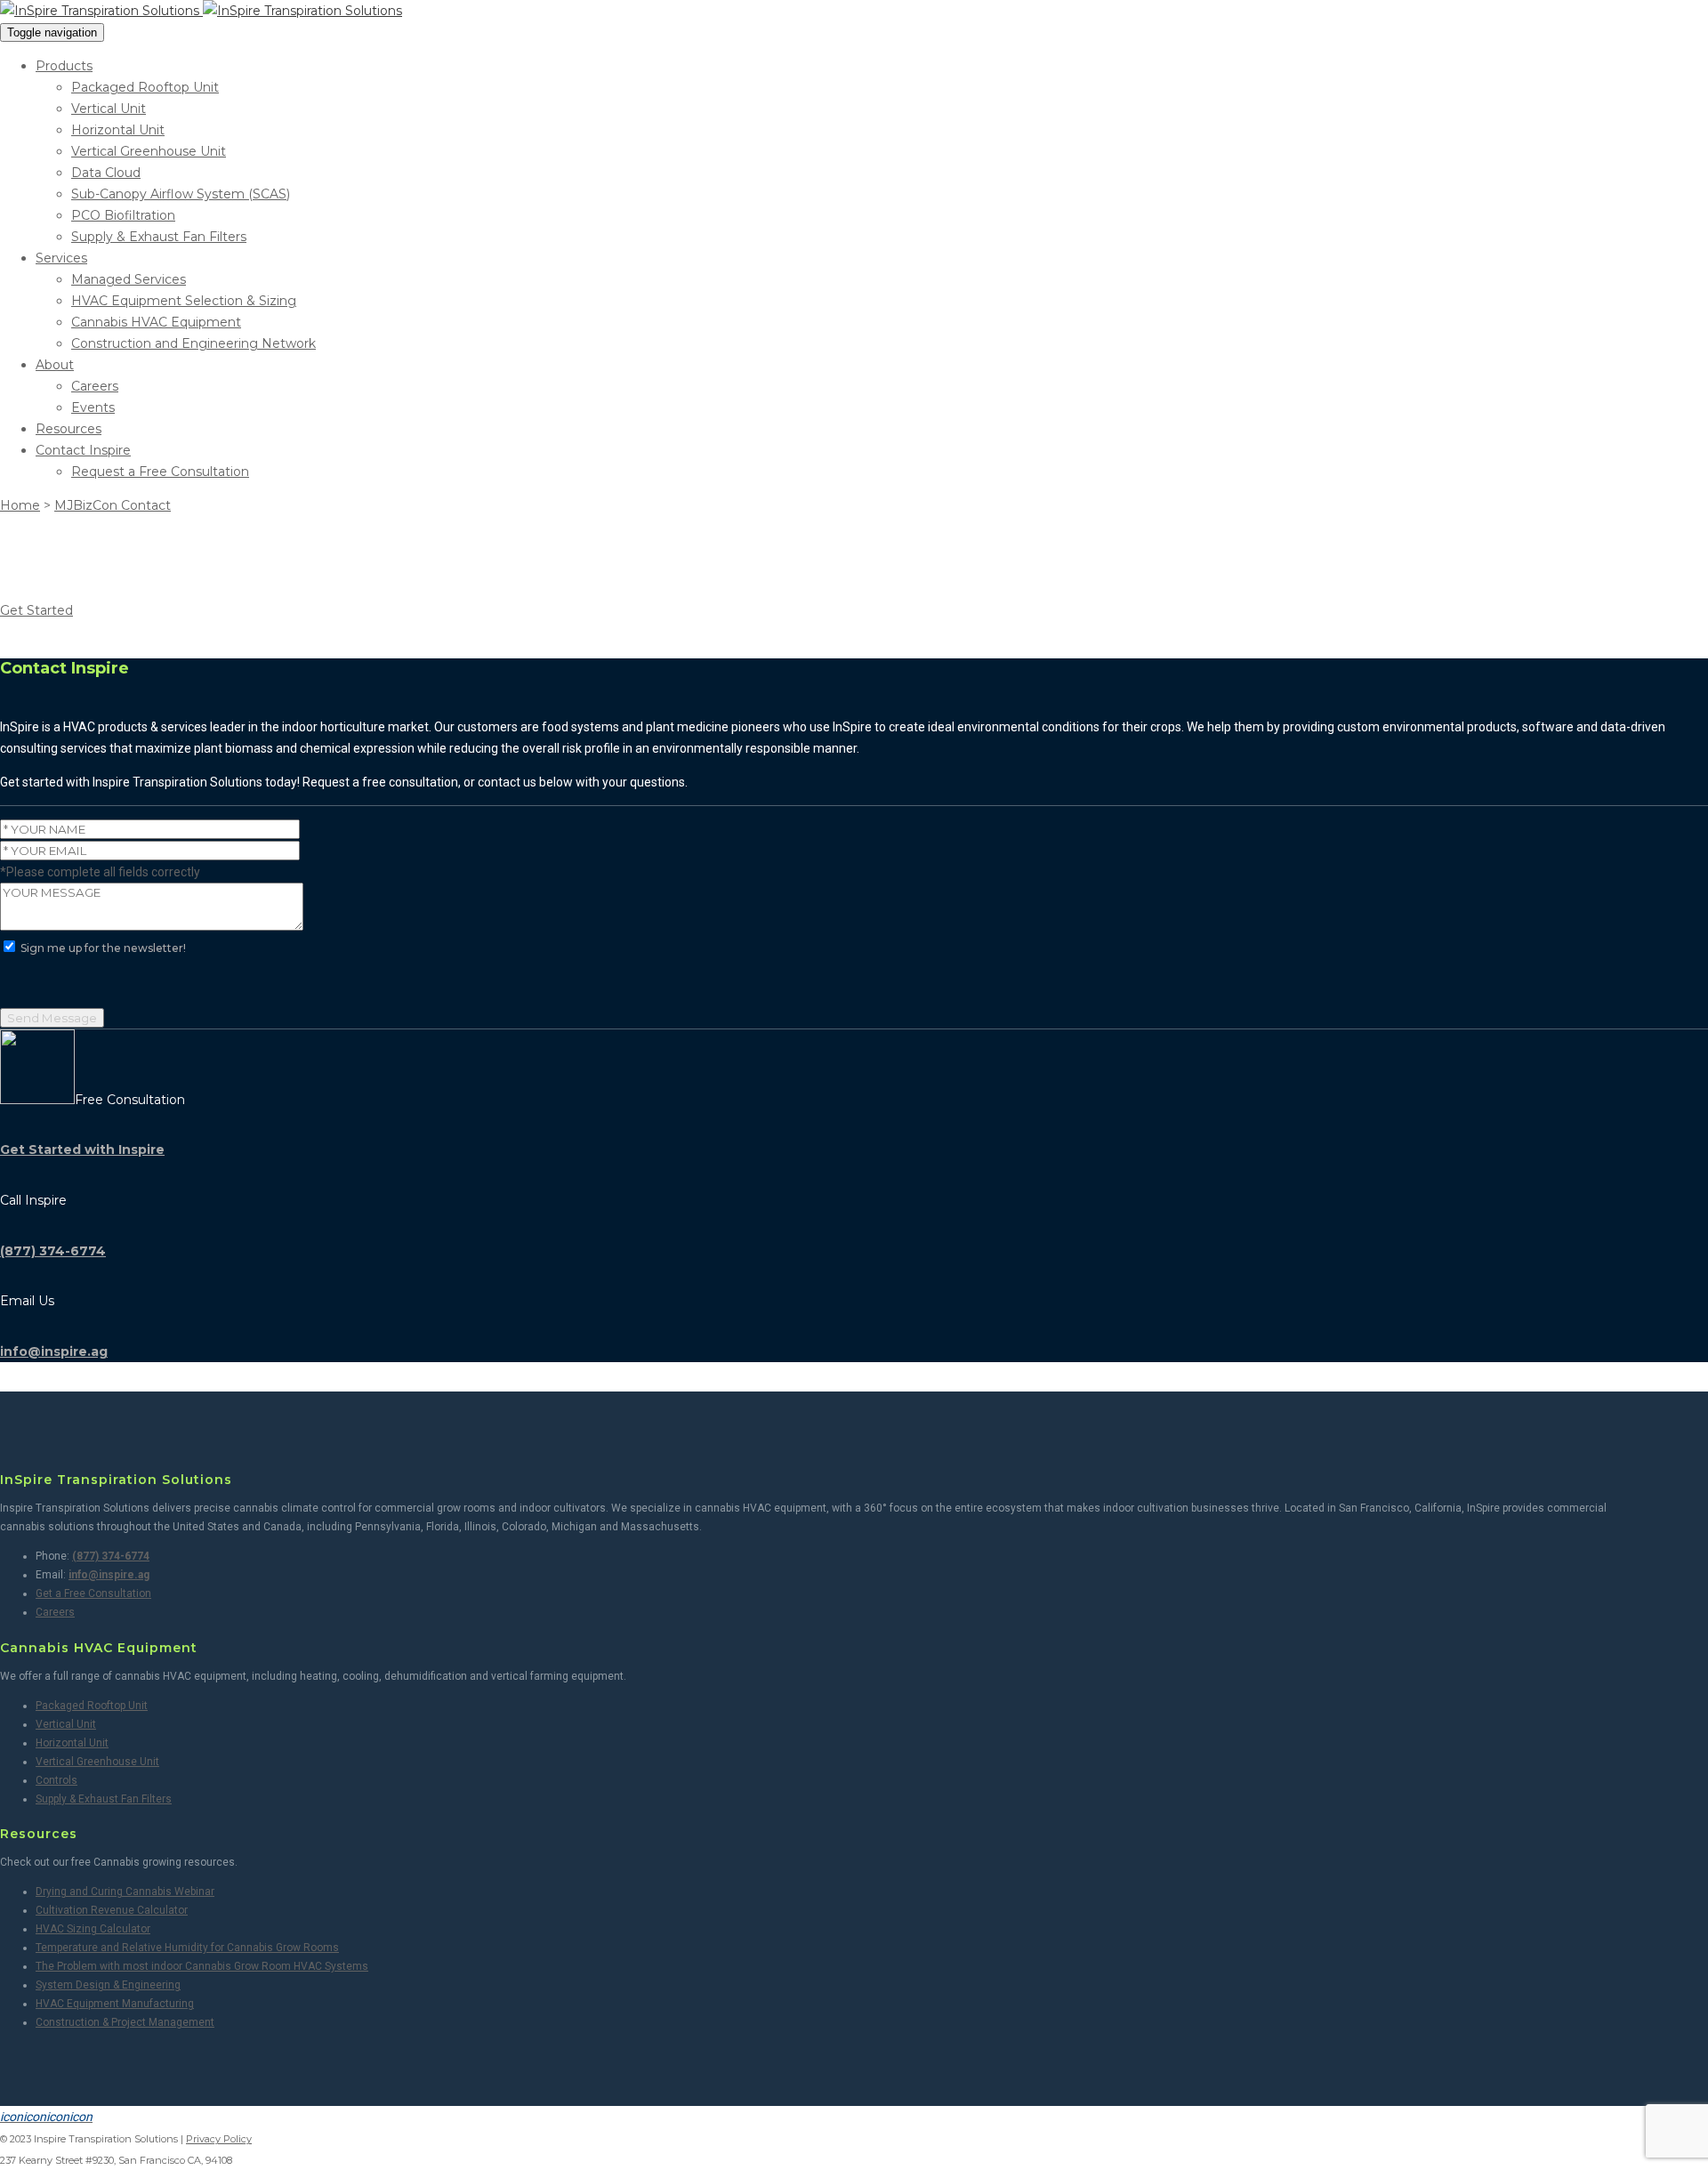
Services (61, 258)
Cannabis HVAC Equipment (156, 322)
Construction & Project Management (125, 2022)
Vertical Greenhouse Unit (149, 151)
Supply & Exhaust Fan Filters (159, 237)
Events (93, 407)
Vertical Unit (109, 109)
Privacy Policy (219, 2139)
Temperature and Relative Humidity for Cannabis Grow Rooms (187, 1948)
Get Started (36, 610)
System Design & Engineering (108, 1985)
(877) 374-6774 (53, 1251)
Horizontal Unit (118, 130)
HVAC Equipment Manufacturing (115, 2004)
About (55, 365)
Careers (95, 386)
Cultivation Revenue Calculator (112, 1910)
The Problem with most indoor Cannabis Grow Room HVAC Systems (202, 1966)
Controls (56, 1780)
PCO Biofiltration (123, 215)
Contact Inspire (83, 450)
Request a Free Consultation (160, 472)
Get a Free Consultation (93, 1593)
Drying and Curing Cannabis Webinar (125, 1892)
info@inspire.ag (54, 1351)
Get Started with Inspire (82, 1150)
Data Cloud (106, 173)
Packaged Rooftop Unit (145, 87)
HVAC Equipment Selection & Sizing (184, 301)
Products (64, 66)
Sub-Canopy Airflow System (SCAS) (181, 194)
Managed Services (129, 279)
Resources (68, 429)
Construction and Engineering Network (193, 343)
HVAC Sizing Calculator (93, 1929)
